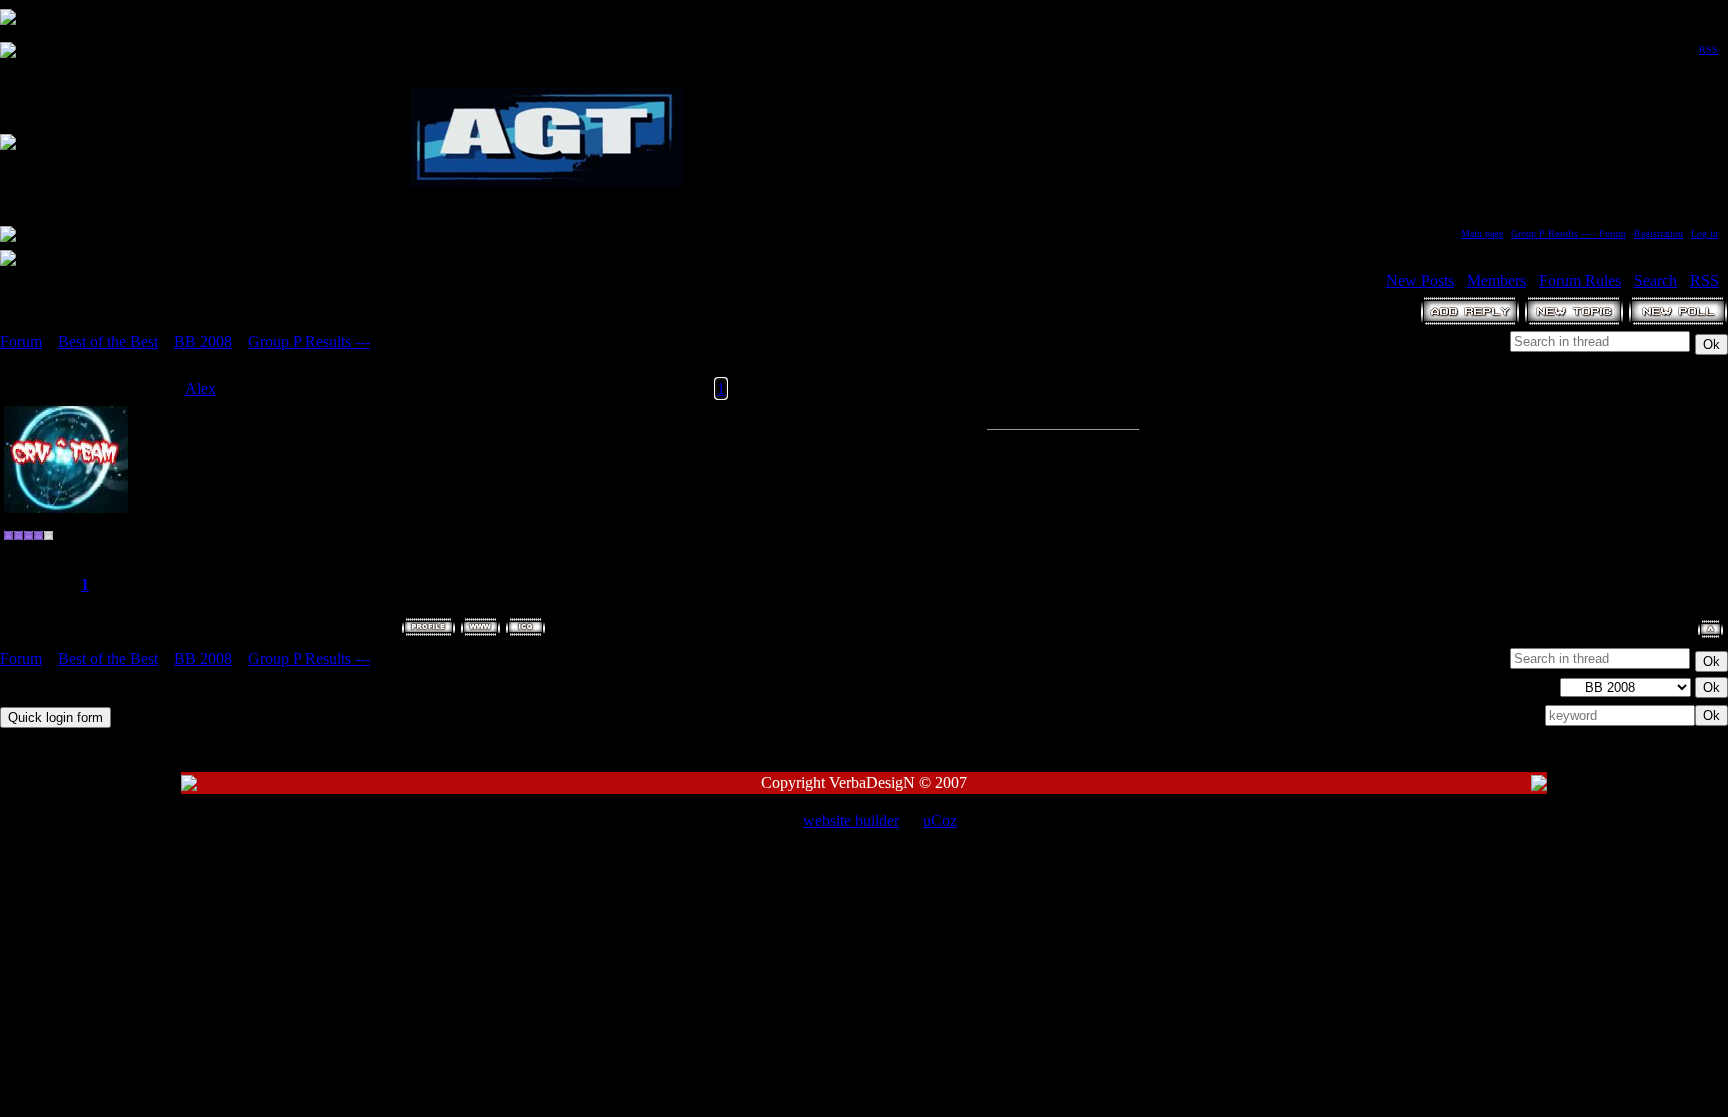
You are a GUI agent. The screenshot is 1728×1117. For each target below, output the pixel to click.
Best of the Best (108, 341)
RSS (1708, 49)
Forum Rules (1580, 280)
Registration (1658, 233)
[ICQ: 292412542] (525, 627)
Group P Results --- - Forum (1568, 233)
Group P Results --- (309, 341)
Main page (1482, 233)
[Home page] (480, 627)
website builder (851, 820)
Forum (21, 341)
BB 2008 (203, 341)
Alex (200, 388)
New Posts (1420, 280)
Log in (1704, 233)
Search (1655, 280)
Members (1496, 280)
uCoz (940, 820)
